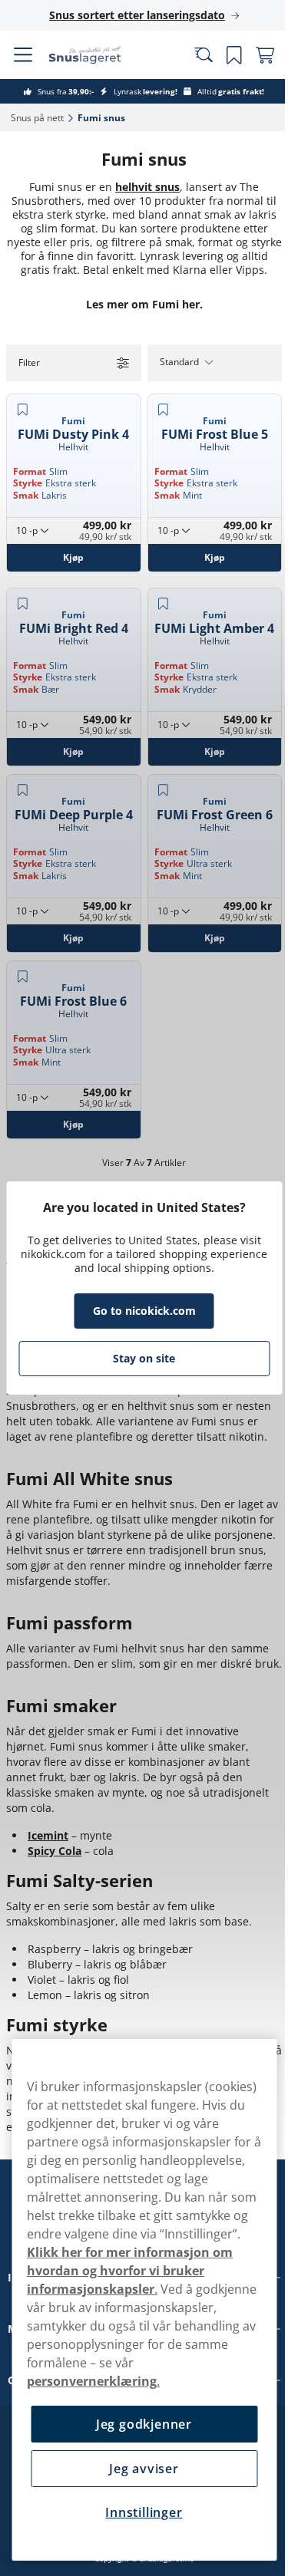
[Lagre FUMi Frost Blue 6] (22, 927)
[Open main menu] (23, 55)
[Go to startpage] (98, 55)
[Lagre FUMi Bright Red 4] (22, 596)
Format (30, 481)
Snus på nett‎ (37, 118)
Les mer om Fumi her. (138, 318)
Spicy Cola (55, 1810)
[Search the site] (192, 55)
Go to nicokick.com (138, 1311)
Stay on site (139, 1358)
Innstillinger (138, 2512)
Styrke (28, 492)
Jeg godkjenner (138, 2424)
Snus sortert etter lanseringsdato (132, 15)
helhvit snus (142, 187)
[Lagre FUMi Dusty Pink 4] (22, 423)
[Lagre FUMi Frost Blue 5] (157, 423)
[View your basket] (253, 55)
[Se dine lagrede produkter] (223, 55)
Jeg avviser (139, 2469)
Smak (26, 504)
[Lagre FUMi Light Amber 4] (157, 596)
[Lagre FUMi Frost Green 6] (157, 761)
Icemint (48, 1795)
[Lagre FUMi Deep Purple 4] (22, 761)
